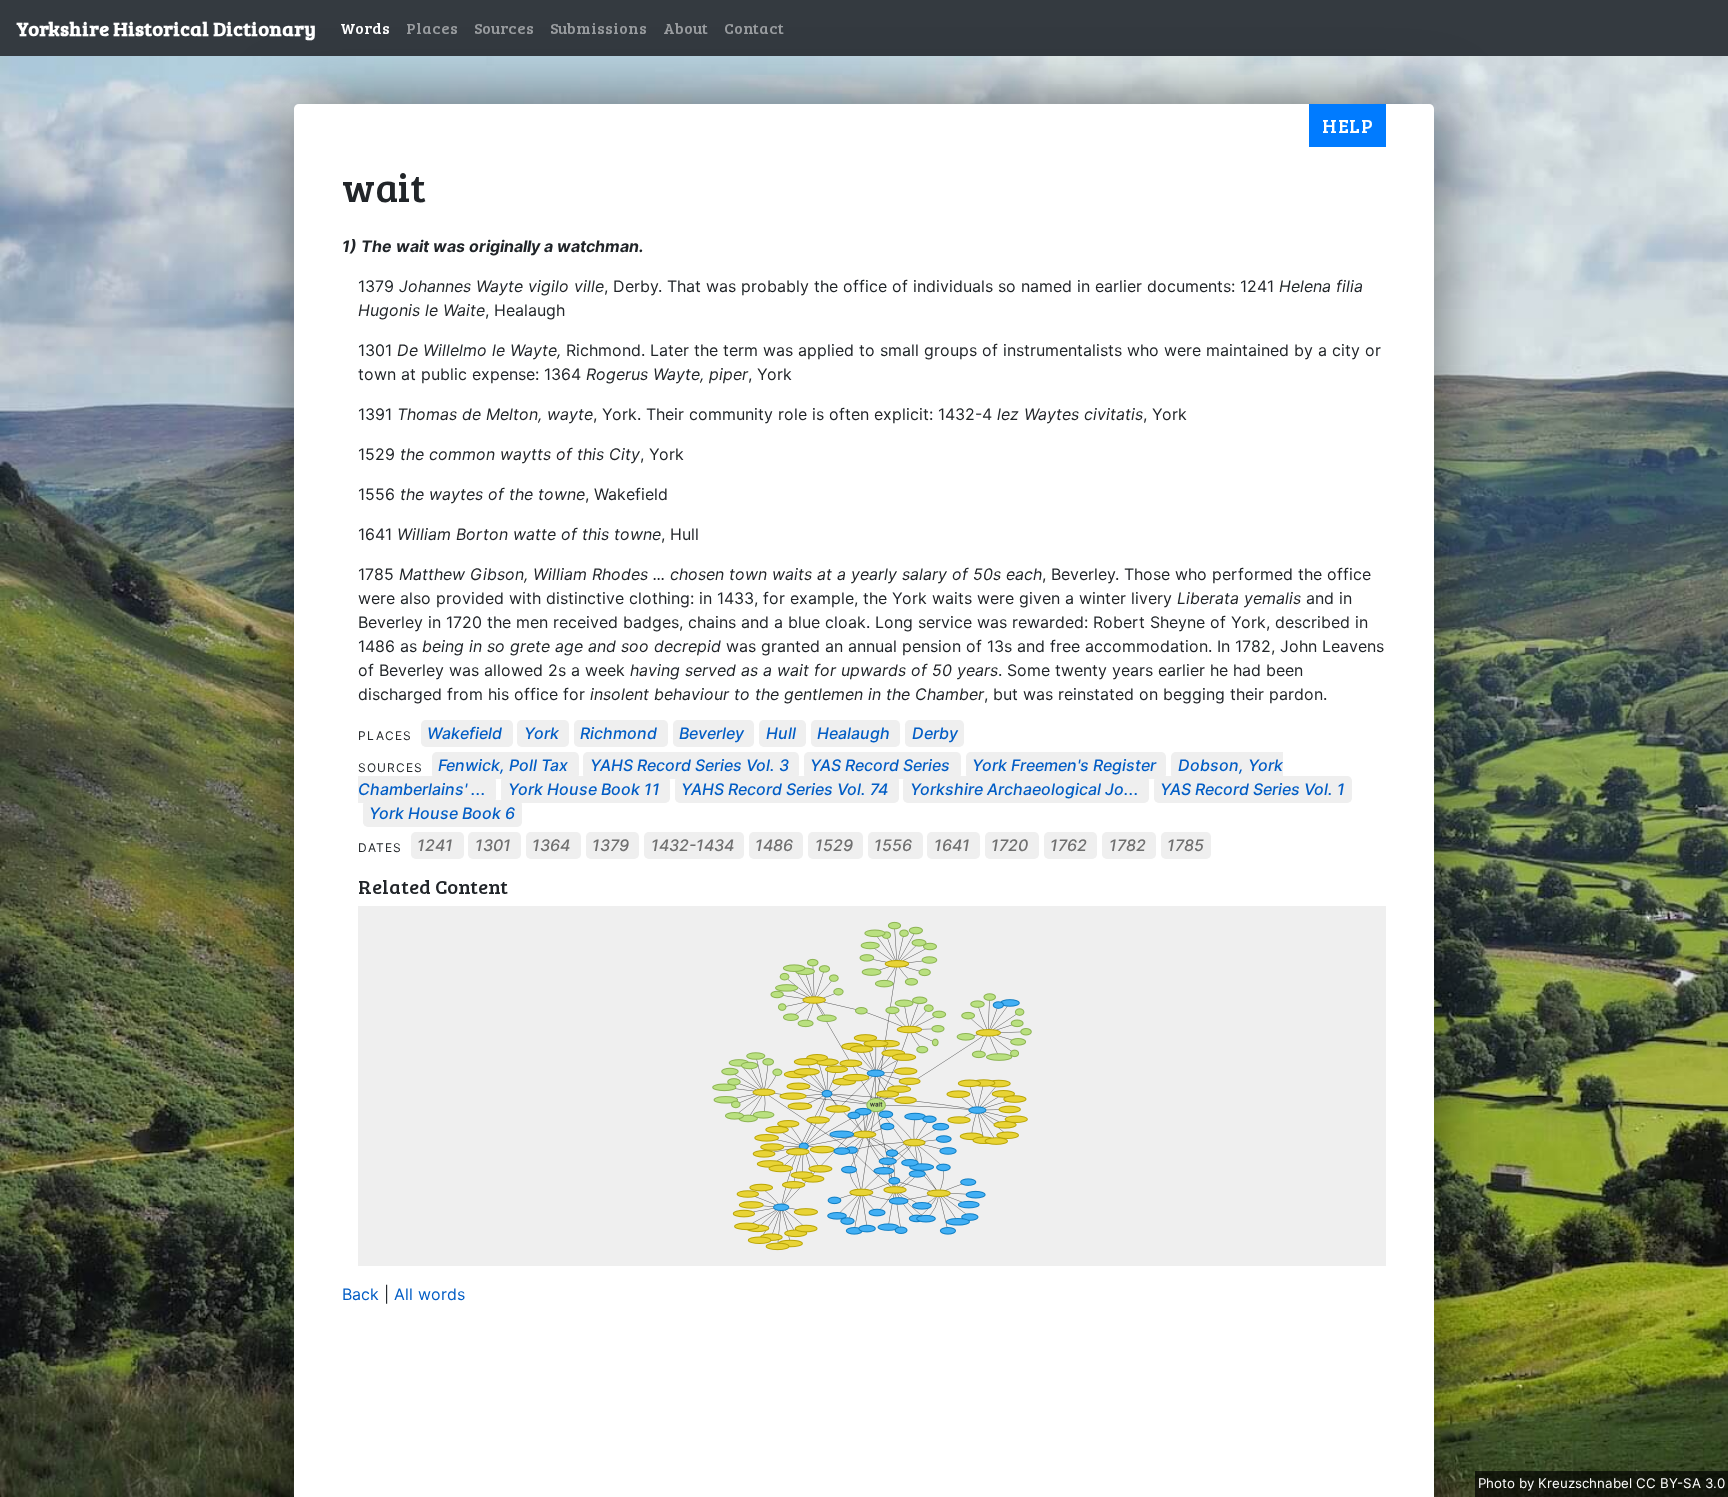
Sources (504, 27)
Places (432, 27)
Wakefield (464, 734)
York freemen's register (1064, 766)
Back (360, 1294)
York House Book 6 (442, 814)
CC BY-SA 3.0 (1680, 1483)
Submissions (598, 27)
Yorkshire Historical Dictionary (166, 28)
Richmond (618, 734)
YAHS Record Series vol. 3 (689, 766)
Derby (935, 734)
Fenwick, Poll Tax (503, 766)
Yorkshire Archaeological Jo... (1024, 790)
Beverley (711, 734)
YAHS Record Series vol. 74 (784, 790)
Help (1347, 125)
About (685, 27)
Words (365, 27)
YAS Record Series (880, 766)
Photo (1498, 1483)
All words (429, 1294)
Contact (754, 27)
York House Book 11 (584, 790)
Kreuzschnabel (1587, 1483)
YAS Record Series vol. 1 (1252, 790)
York (541, 734)
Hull (781, 734)
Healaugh (853, 734)
